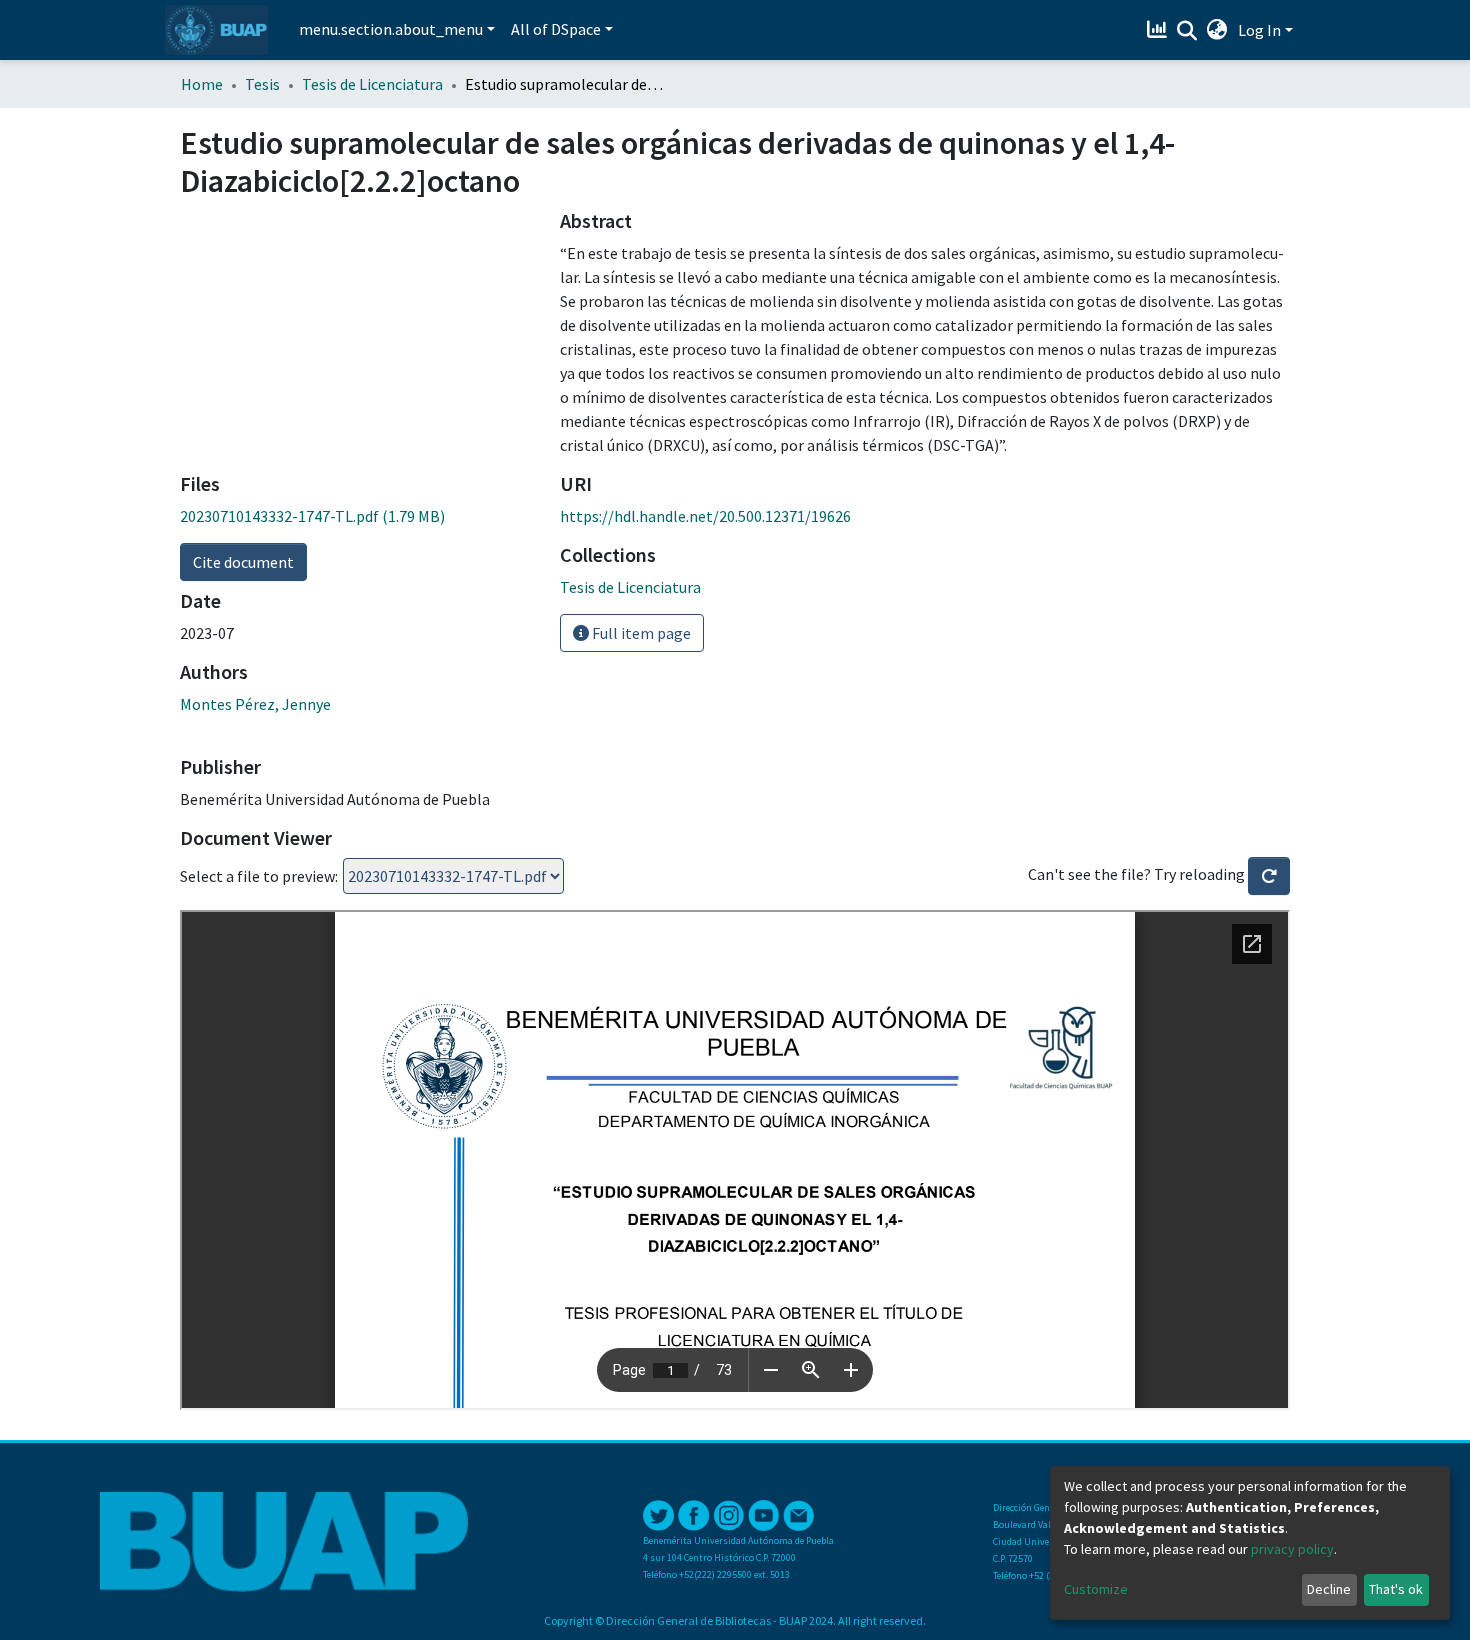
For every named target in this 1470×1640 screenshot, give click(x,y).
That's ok (1396, 1589)
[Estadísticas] (1159, 30)
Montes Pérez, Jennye (255, 704)
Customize (1096, 1589)
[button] (1217, 30)
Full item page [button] (640, 633)
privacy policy (1292, 1549)
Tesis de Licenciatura (372, 84)
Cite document (243, 562)
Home (202, 84)
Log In (1259, 30)
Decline (1329, 1589)
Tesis (262, 84)
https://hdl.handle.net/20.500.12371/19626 (705, 516)
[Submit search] (1187, 31)
